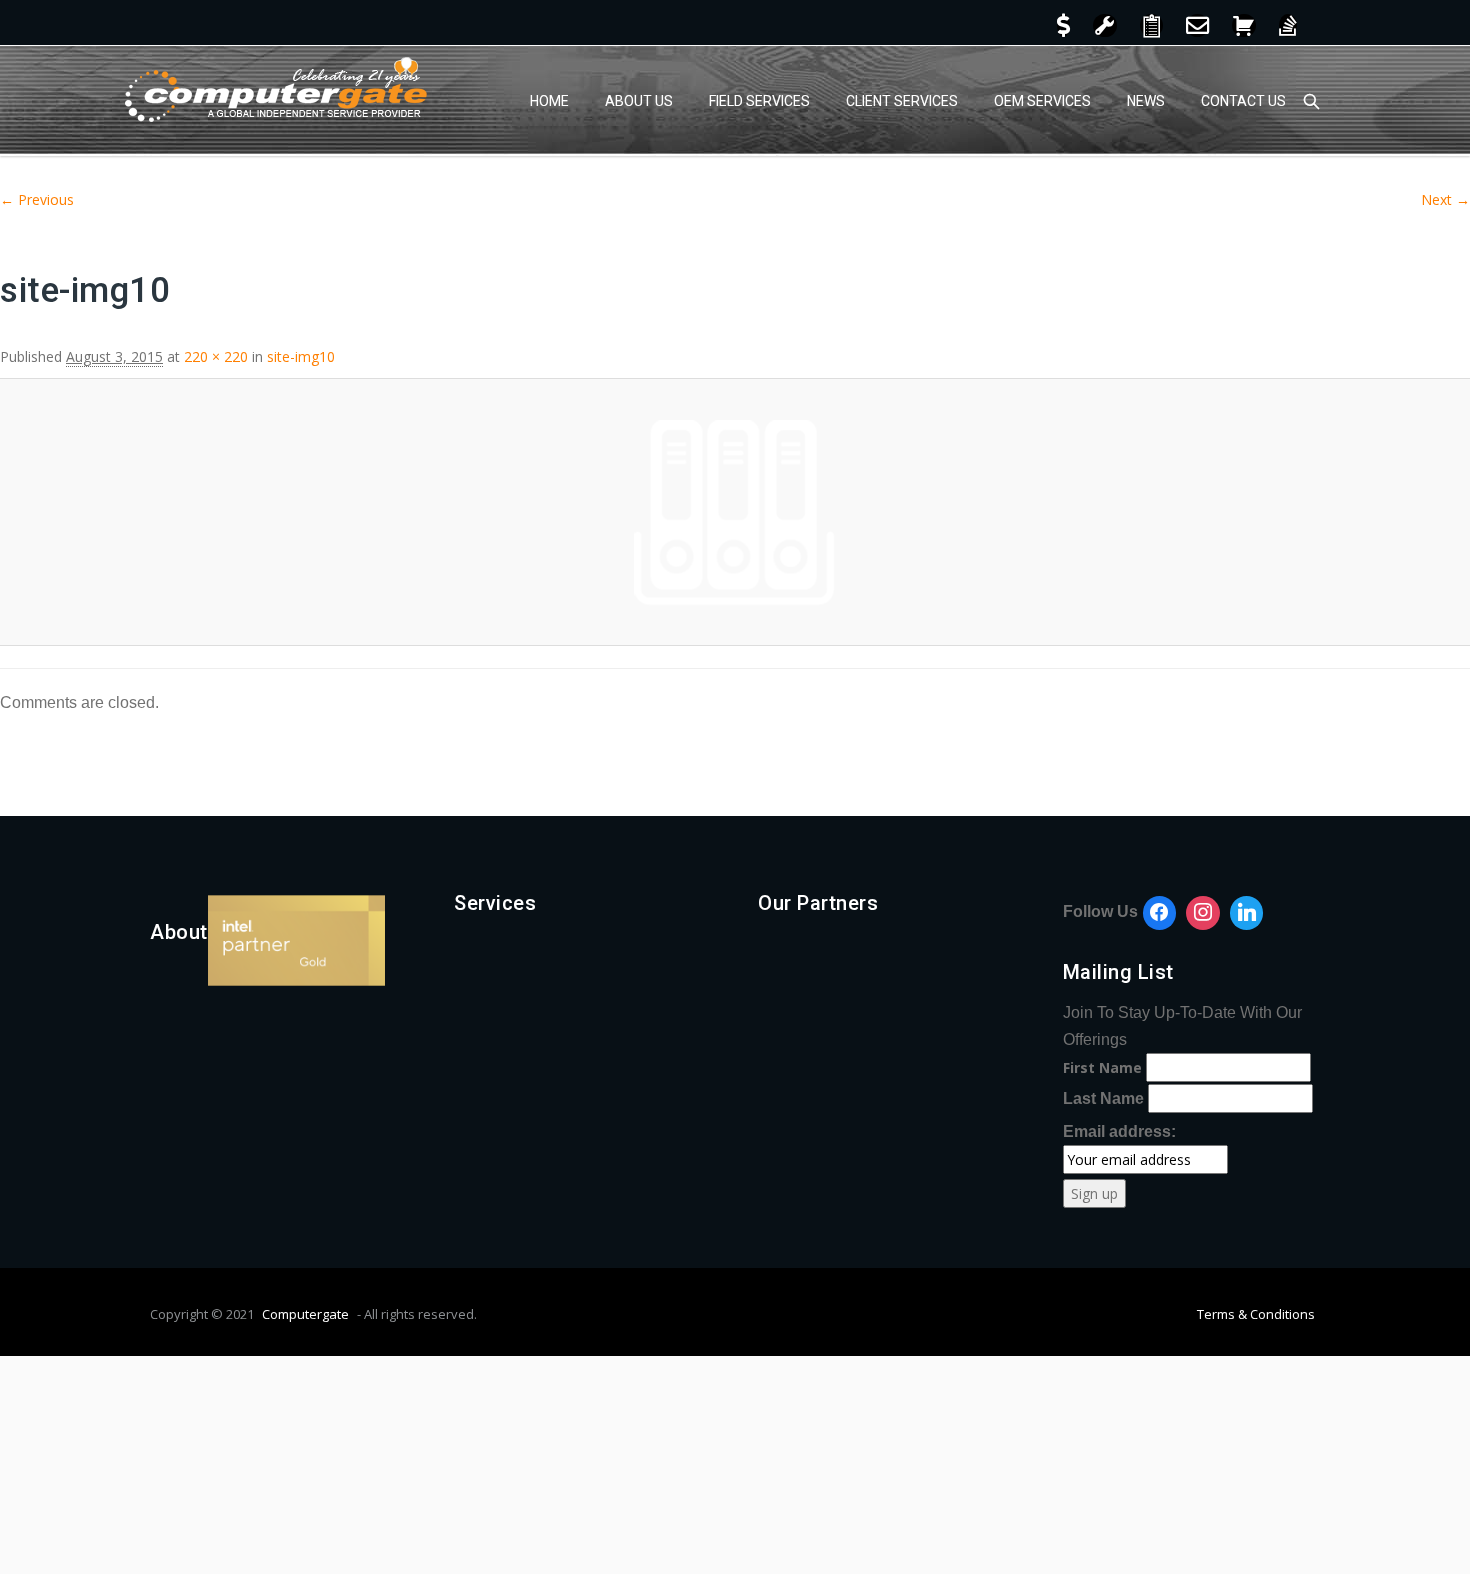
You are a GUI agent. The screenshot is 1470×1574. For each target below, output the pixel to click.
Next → (1445, 199)
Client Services (902, 101)
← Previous (37, 199)
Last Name (1103, 1098)
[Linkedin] (1247, 913)
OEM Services (1042, 101)
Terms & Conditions (1256, 1314)
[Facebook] (1160, 913)
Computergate (305, 1314)
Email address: (1119, 1131)
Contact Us (1243, 101)
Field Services (759, 101)
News (1146, 101)
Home (549, 101)
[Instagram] (1203, 913)
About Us (639, 101)
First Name (1102, 1067)
